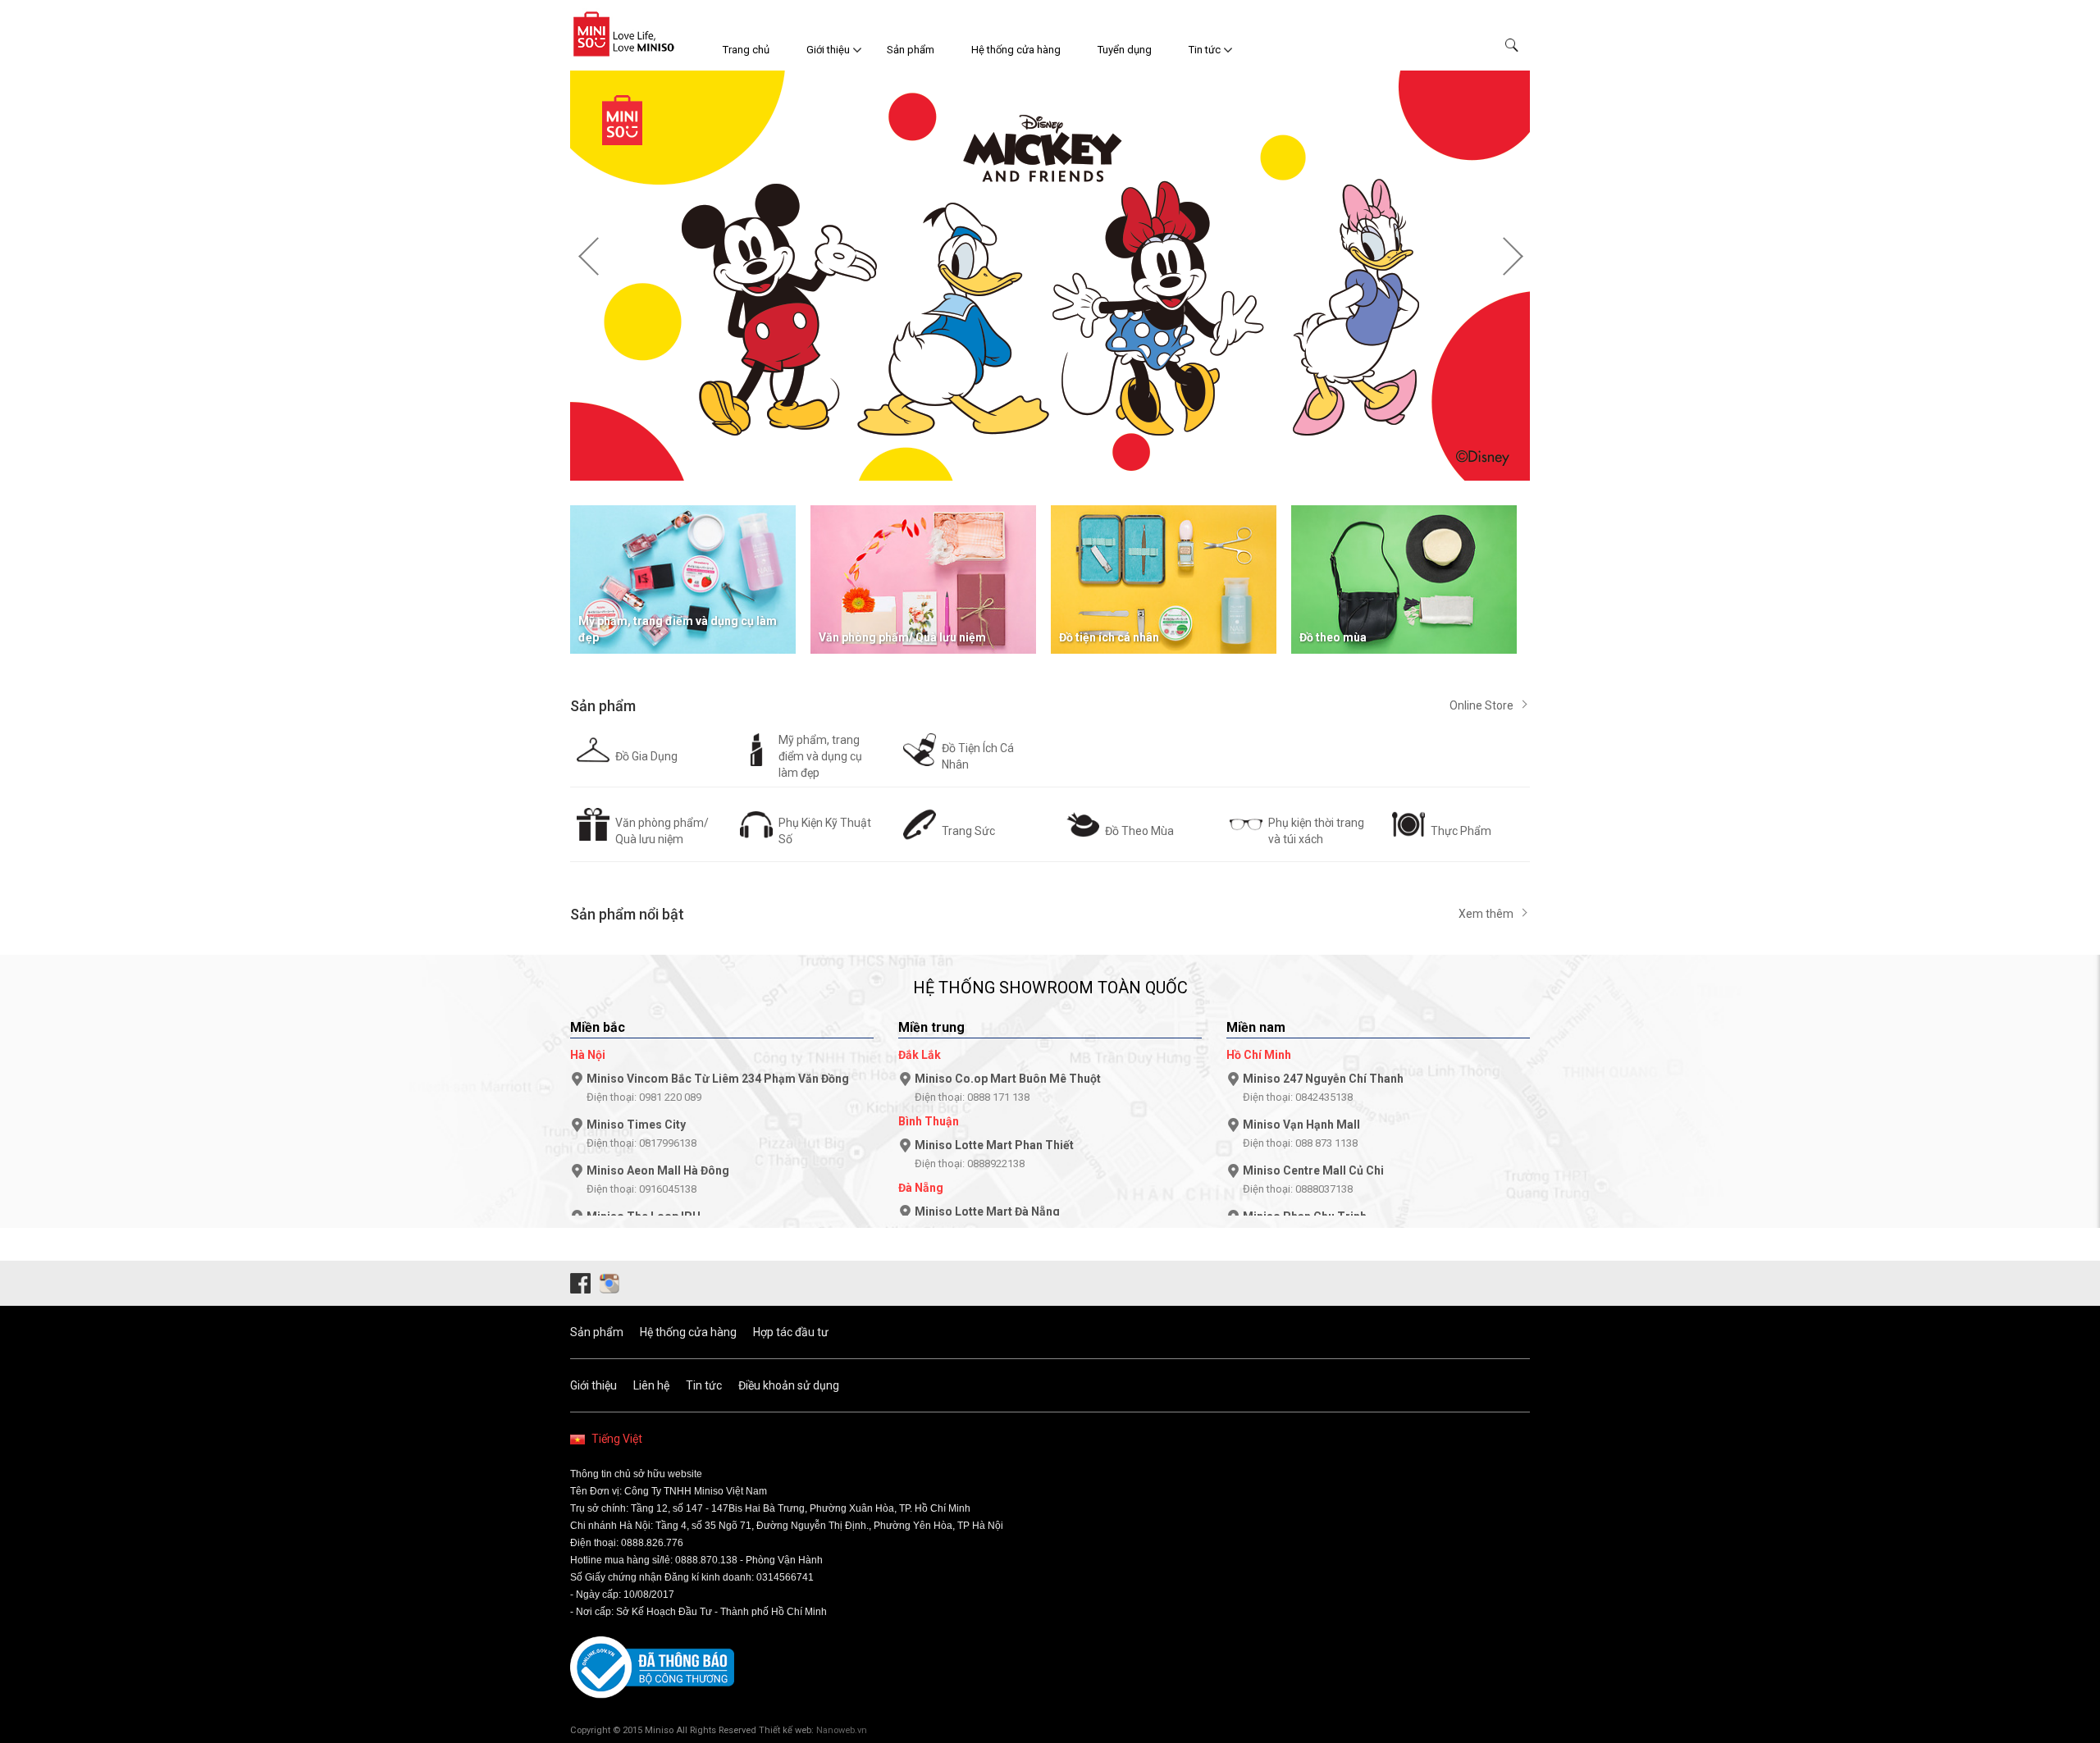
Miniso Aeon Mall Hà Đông (658, 1179)
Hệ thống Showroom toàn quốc (1050, 988)
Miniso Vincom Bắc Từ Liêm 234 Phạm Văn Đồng (718, 1088)
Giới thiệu (828, 50)
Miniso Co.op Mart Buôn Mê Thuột (1008, 1088)
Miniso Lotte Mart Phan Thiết (994, 1154)
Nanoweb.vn (842, 1730)
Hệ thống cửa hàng (1016, 50)
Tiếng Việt (617, 1439)
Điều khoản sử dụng (789, 1385)
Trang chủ (746, 50)
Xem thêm (1486, 914)
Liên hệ (651, 1385)
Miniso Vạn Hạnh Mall (1301, 1134)
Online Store (1481, 705)
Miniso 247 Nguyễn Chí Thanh (1323, 1088)
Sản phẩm (911, 50)
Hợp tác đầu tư (791, 1332)
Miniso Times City (641, 1134)
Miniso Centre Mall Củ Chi (1313, 1179)
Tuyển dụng (1125, 50)
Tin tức (1205, 50)
